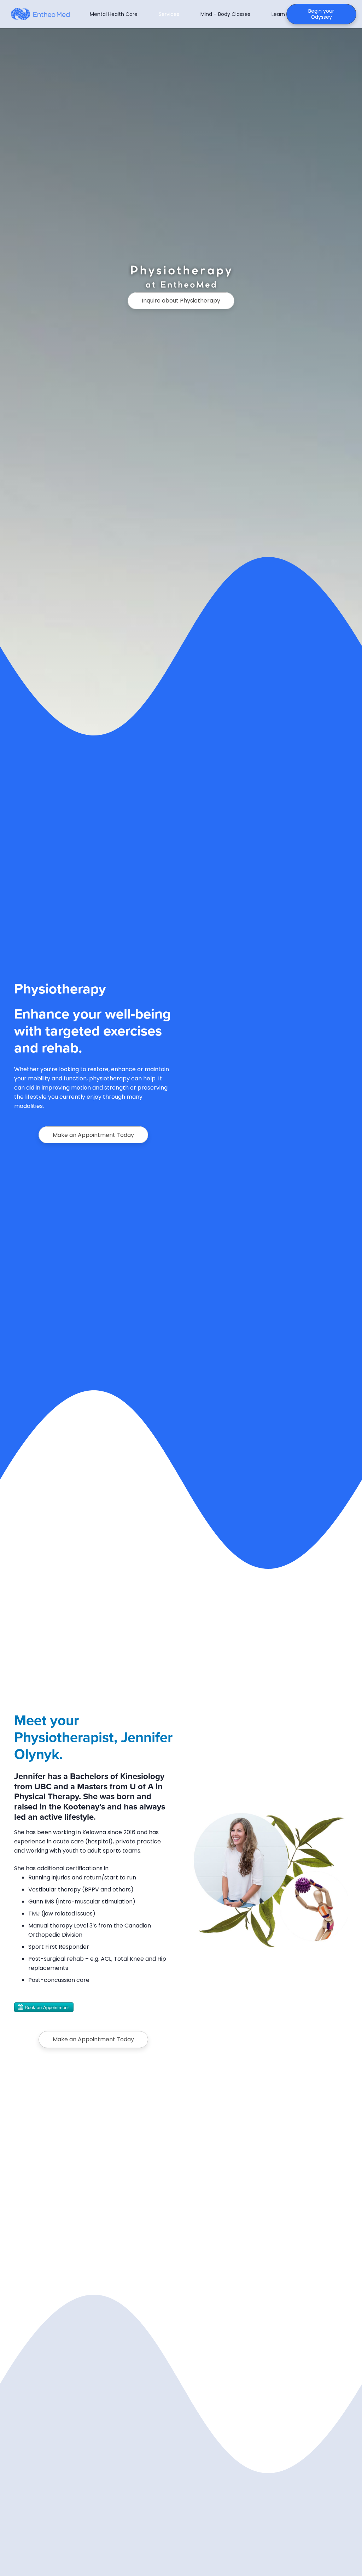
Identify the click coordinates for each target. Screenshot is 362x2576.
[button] (142, 14)
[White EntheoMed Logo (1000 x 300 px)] (42, 14)
